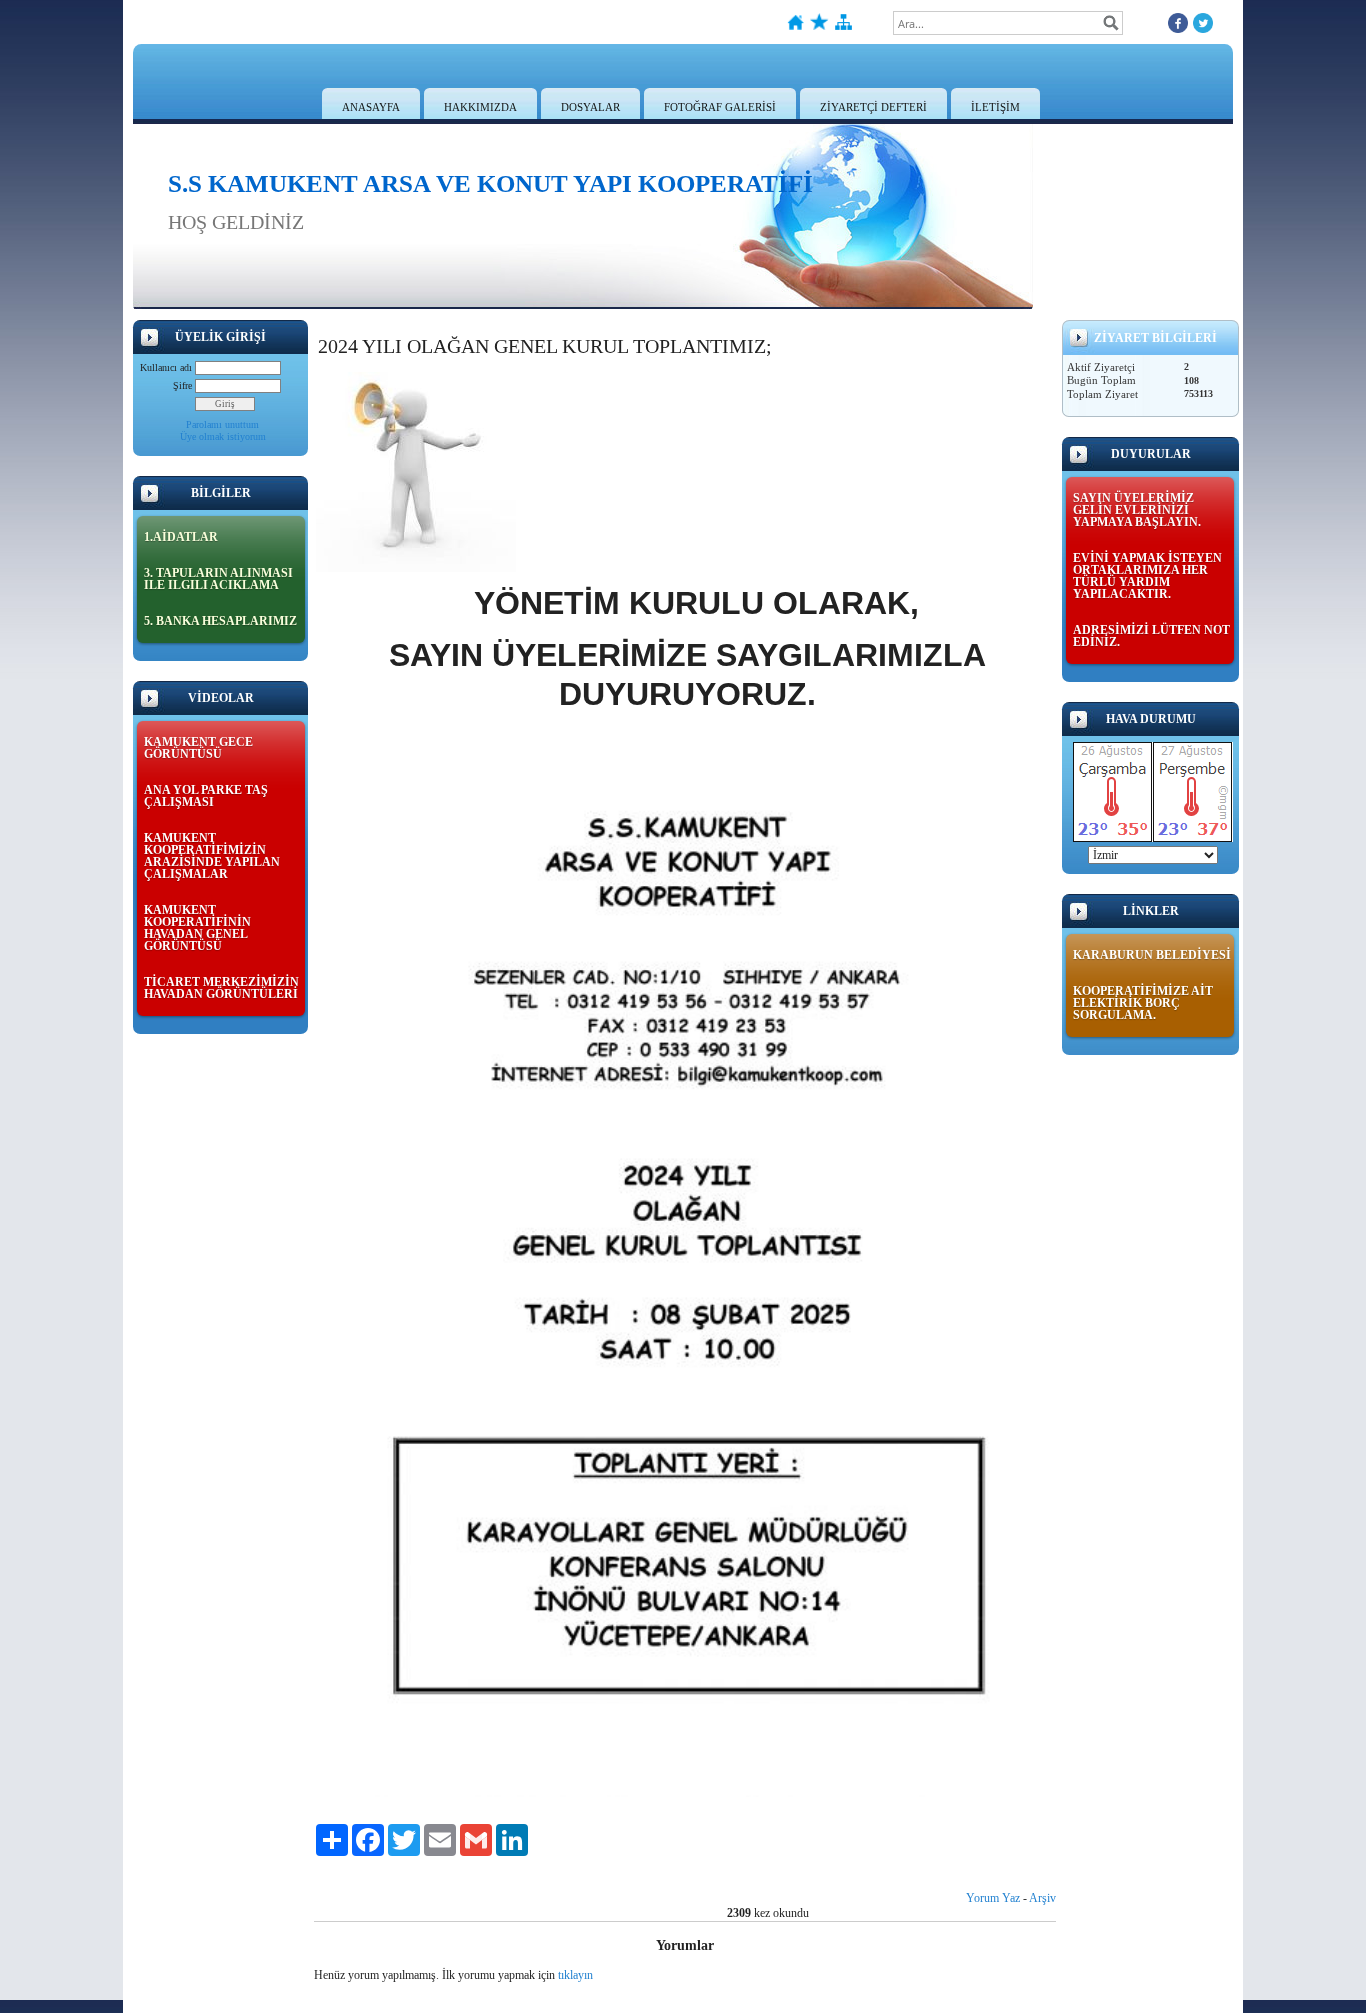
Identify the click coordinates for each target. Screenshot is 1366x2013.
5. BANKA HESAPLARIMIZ (220, 621)
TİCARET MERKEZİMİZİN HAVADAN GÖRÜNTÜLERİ (221, 988)
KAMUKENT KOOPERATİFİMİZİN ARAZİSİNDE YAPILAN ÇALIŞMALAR (212, 856)
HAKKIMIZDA (480, 107)
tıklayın (575, 1975)
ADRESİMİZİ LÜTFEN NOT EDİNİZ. (1151, 636)
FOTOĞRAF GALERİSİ (720, 107)
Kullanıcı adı (166, 367)
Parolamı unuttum (222, 424)
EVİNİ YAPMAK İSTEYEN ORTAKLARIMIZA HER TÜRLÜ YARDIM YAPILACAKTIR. (1147, 576)
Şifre (182, 385)
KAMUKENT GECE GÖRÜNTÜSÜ (198, 748)
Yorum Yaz (993, 1898)
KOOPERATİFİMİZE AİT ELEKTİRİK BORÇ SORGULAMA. (1143, 1003)
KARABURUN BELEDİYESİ (1152, 955)
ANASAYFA (371, 107)
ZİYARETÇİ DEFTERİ (873, 107)
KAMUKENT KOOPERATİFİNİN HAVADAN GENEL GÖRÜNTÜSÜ (197, 928)
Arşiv (1042, 1898)
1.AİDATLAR (181, 537)
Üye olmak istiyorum (223, 436)
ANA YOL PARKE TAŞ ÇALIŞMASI (206, 796)
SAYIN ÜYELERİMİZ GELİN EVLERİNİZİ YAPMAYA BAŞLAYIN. (1137, 510)
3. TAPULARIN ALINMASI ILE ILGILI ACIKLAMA (218, 579)
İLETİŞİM (995, 107)
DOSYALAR (590, 107)
